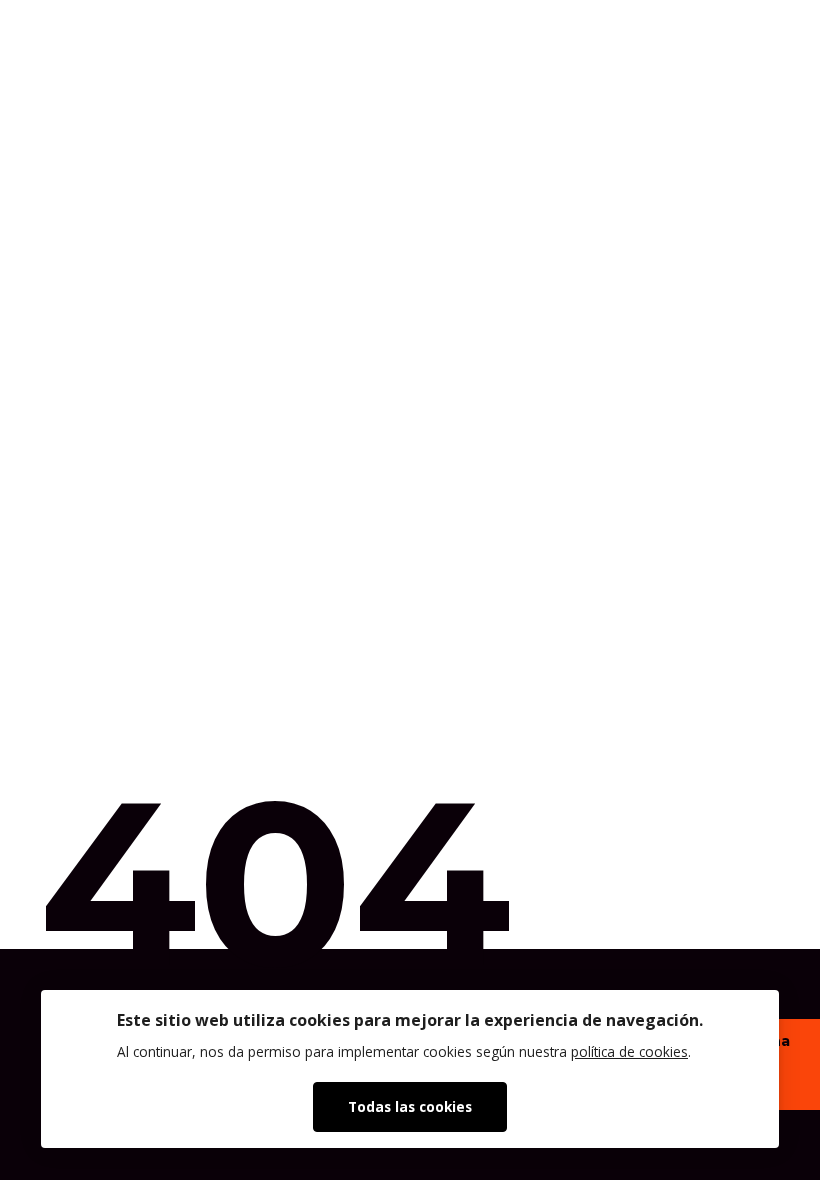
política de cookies (629, 1051)
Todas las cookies (410, 1106)
